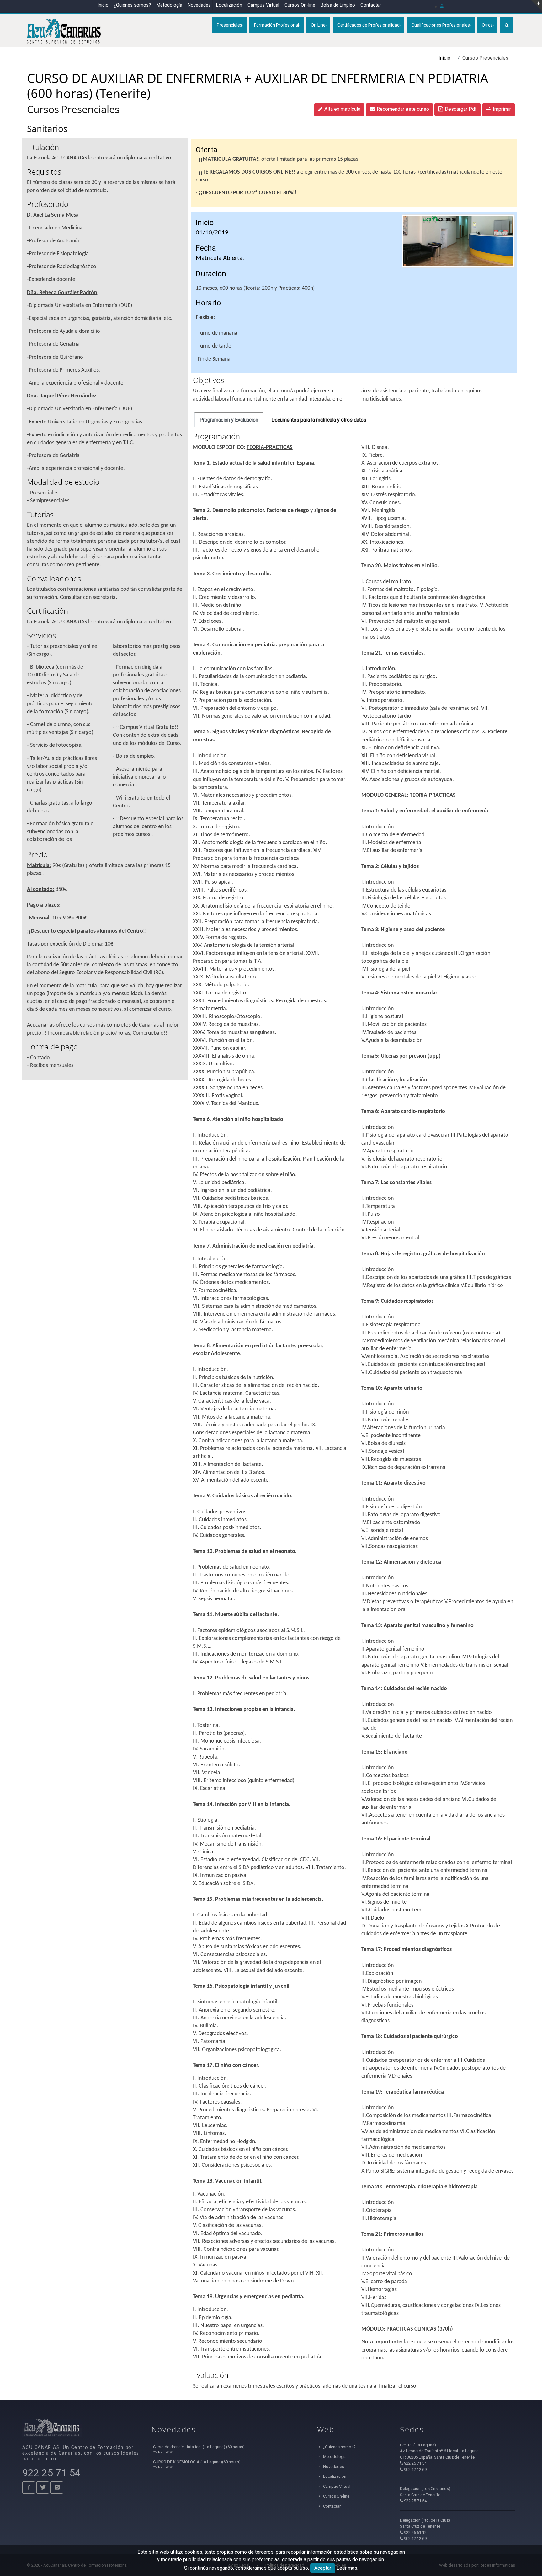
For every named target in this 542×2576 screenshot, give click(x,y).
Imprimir (502, 109)
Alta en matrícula (342, 109)
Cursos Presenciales (73, 109)
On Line (318, 25)
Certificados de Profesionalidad (369, 25)
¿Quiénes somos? (133, 5)
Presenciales (229, 25)
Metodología (169, 5)
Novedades (199, 5)
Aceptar (323, 2568)
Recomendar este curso (403, 109)
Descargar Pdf (461, 109)
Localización (229, 5)
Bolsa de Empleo (338, 5)
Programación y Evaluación (229, 420)
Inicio (103, 5)
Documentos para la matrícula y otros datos (319, 420)
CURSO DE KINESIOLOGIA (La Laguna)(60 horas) (197, 2462)
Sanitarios (47, 128)
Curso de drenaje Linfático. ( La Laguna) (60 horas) (199, 2447)
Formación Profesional (276, 25)
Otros (487, 25)
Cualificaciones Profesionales (441, 25)
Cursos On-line (336, 2496)
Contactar (371, 5)
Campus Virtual (263, 5)
